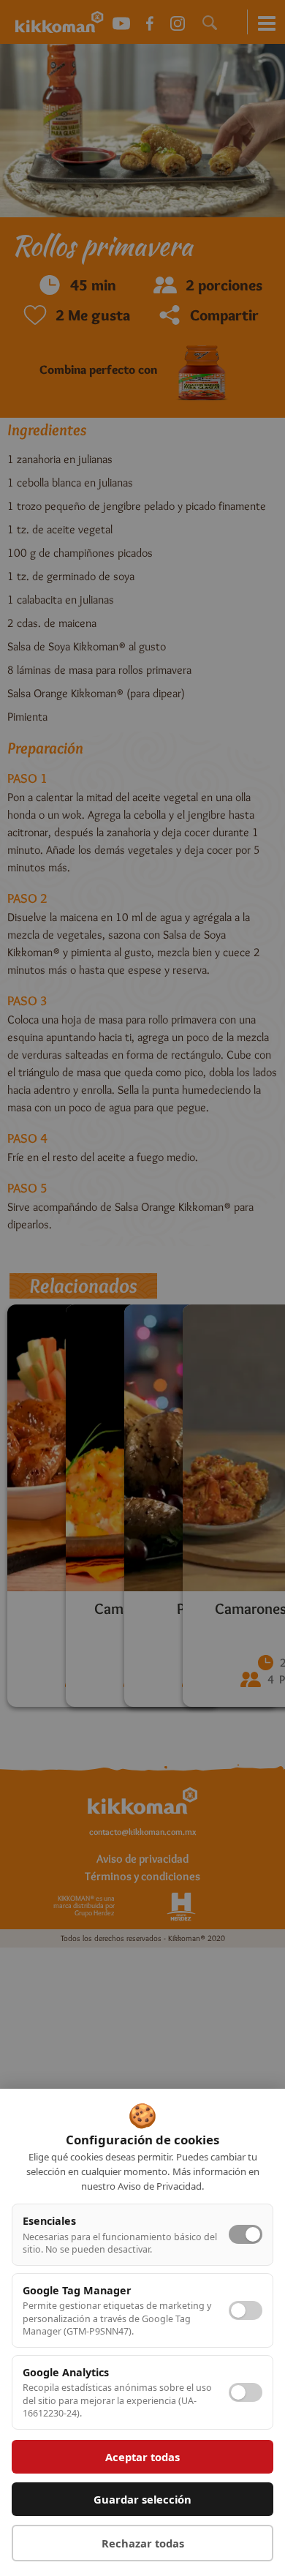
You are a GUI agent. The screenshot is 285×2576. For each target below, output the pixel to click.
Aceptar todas (142, 2457)
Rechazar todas (143, 2543)
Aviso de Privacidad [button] (160, 2186)
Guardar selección (142, 2499)
